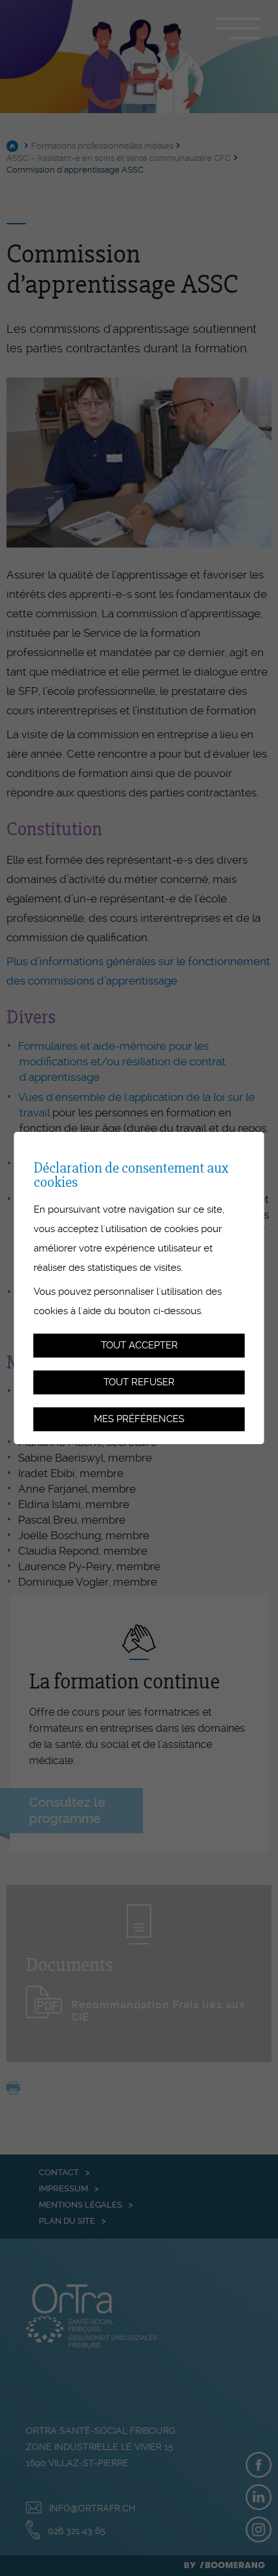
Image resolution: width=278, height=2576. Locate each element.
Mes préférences (139, 1419)
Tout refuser (139, 1382)
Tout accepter (139, 1346)
